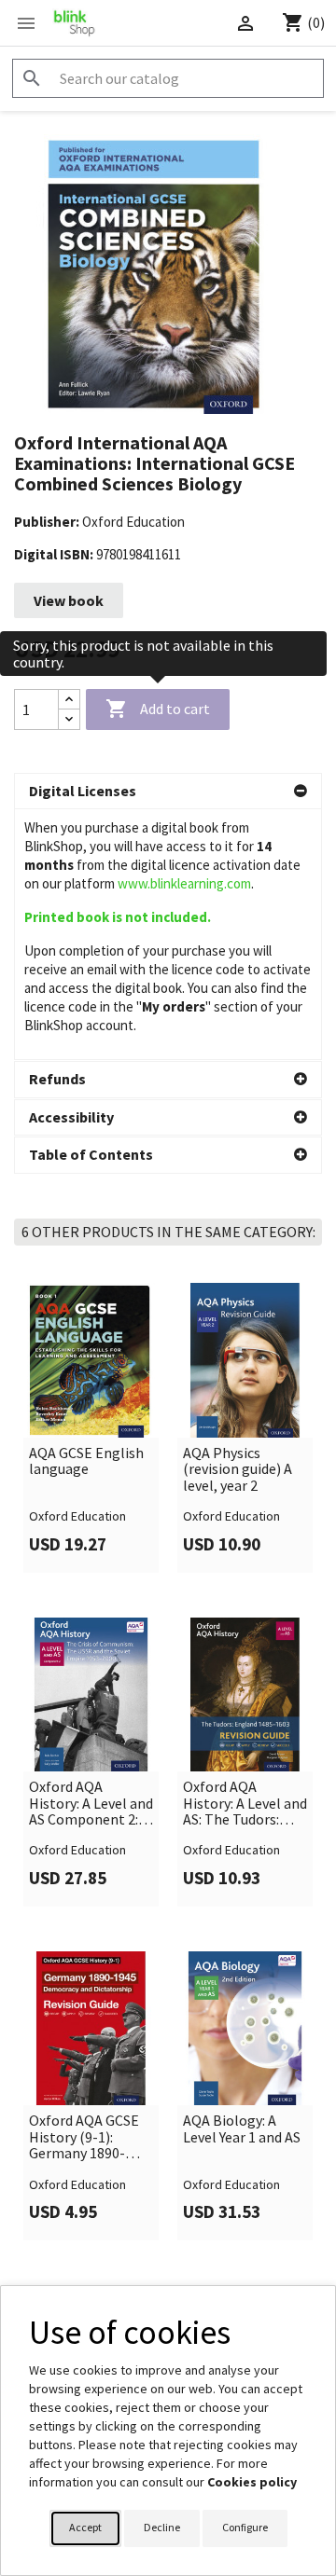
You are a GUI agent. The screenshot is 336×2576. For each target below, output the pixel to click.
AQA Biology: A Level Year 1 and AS (242, 2129)
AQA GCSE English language (86, 1461)
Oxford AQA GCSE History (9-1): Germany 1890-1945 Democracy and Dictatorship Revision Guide (84, 2137)
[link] (91, 1427)
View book (69, 600)
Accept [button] (85, 2527)
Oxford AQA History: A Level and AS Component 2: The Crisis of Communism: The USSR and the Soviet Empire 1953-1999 (91, 1804)
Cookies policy (252, 2482)
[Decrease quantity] (69, 719)
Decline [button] (162, 2527)
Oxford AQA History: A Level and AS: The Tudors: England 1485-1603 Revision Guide (245, 1804)
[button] (168, 792)
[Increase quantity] (69, 700)
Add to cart (158, 709)
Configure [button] (245, 2527)
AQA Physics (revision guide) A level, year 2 (238, 1470)
